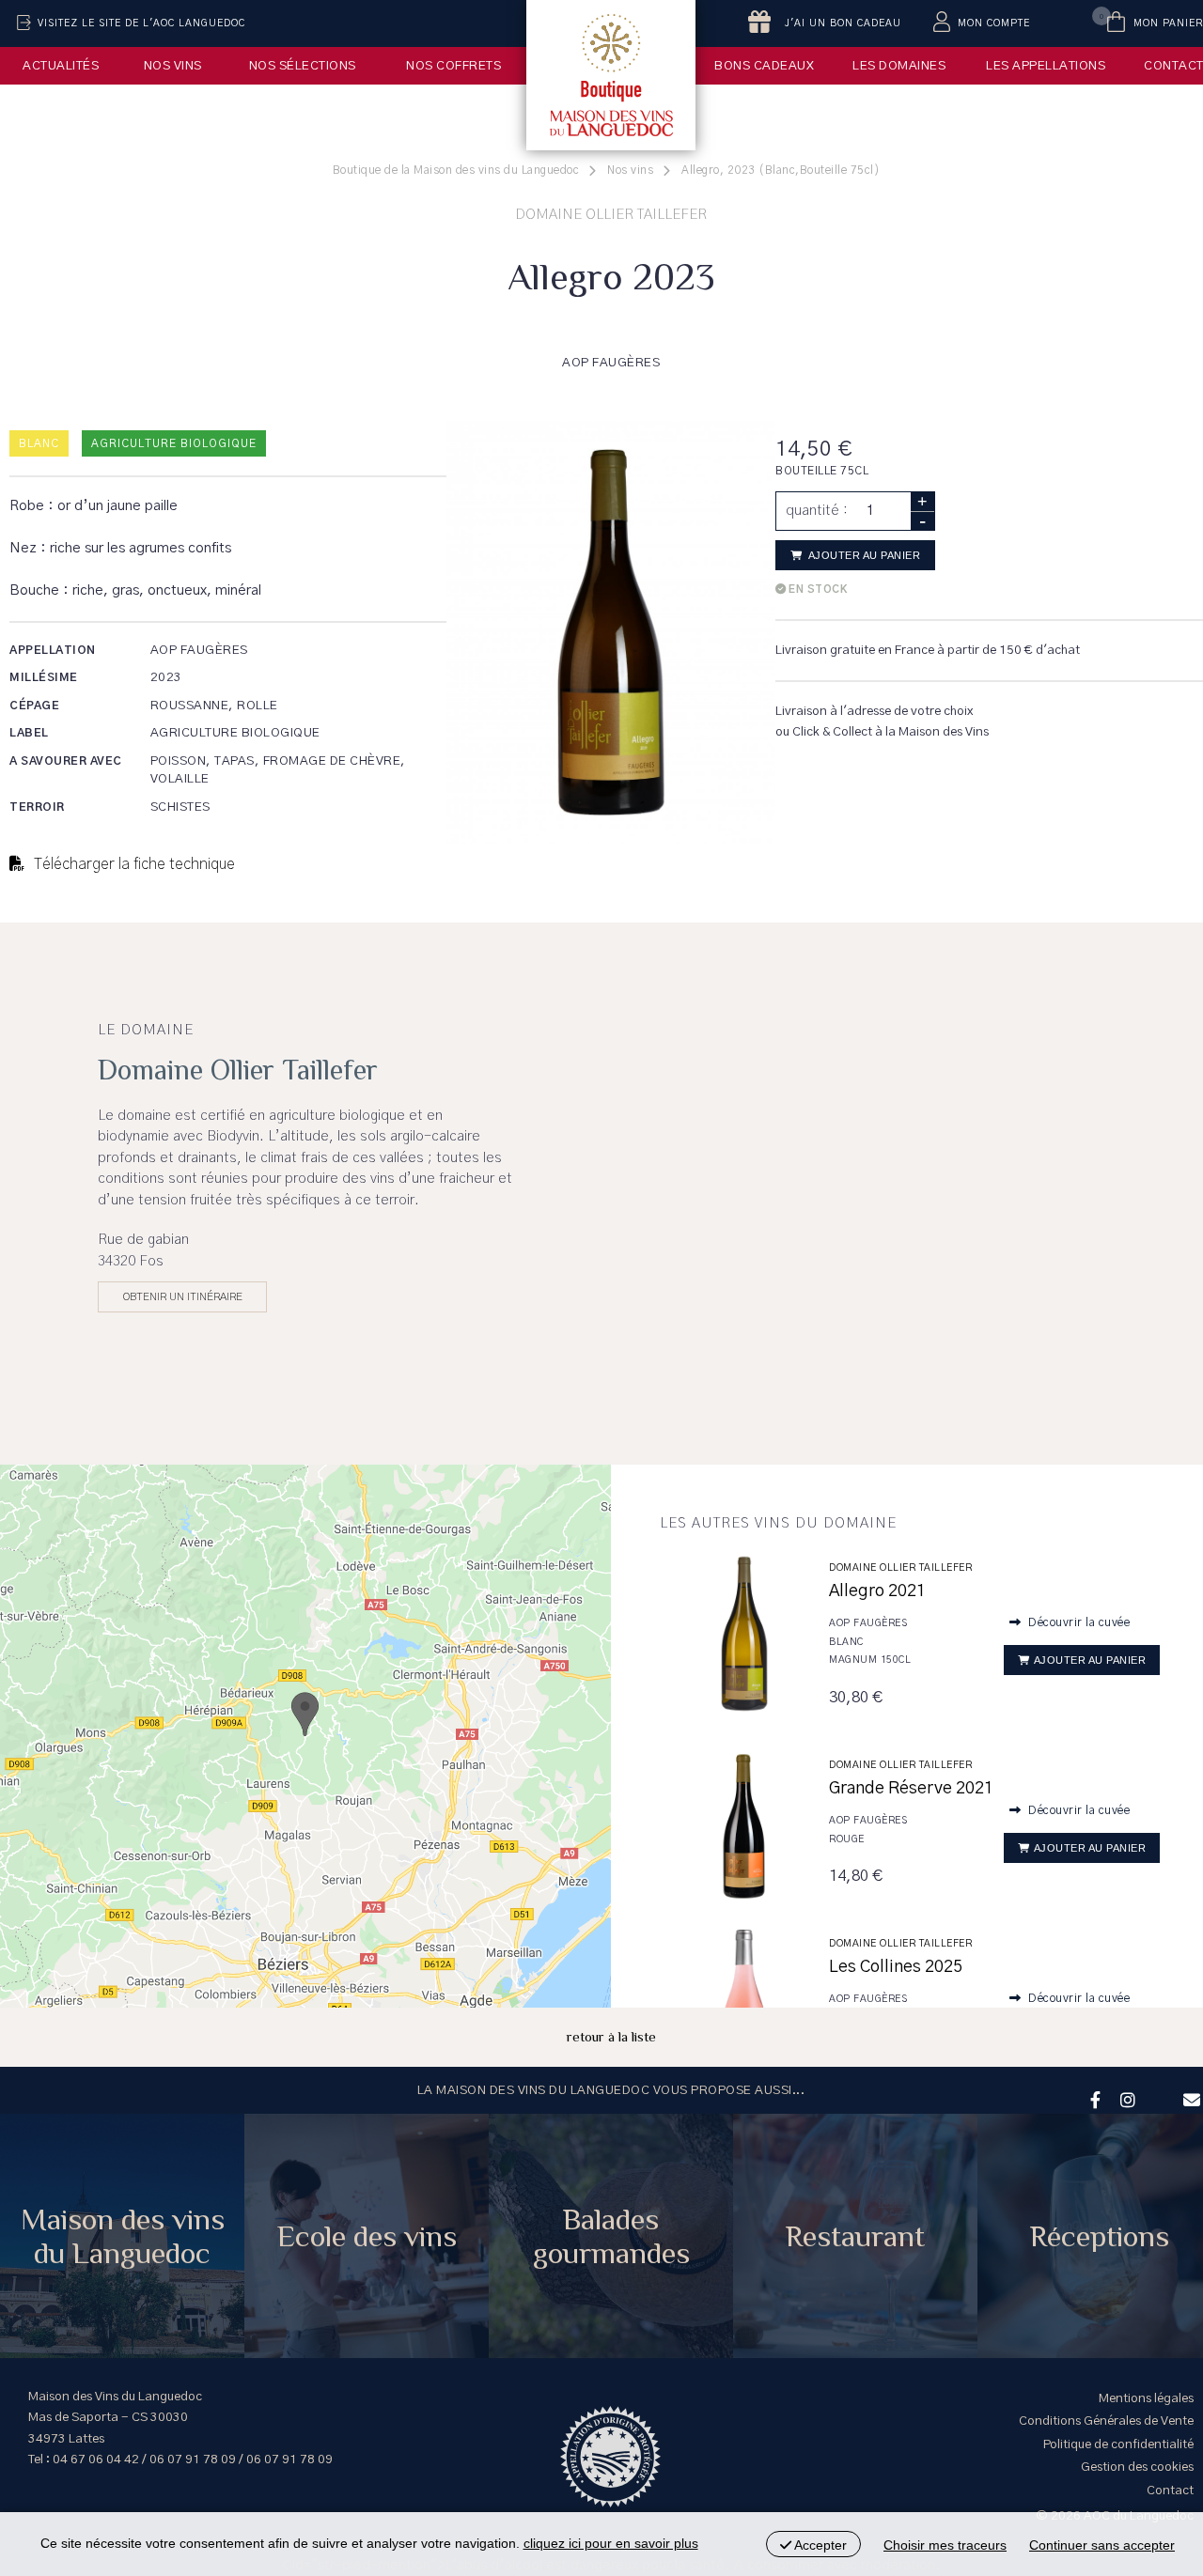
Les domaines (899, 66)
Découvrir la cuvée (1078, 1622)
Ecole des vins (367, 2236)
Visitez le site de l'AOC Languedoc (141, 23)
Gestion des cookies (1137, 2467)
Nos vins (173, 66)
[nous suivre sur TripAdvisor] (1157, 2087)
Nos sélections (303, 66)
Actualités (61, 66)
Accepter (819, 2545)
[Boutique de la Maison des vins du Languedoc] (611, 75)
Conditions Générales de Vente (1106, 2421)
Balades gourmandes (611, 2236)
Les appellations (1046, 66)
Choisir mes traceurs (945, 2545)
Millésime (44, 677)
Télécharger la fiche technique (133, 864)
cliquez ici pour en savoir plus (611, 2543)
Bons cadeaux (764, 66)
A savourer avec (66, 761)
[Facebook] (1093, 2098)
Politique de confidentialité (1118, 2444)
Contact (1170, 2491)
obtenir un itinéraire (183, 1296)
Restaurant (855, 2236)
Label (29, 733)
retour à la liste (611, 2036)
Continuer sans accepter (1102, 2545)
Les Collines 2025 (896, 1967)
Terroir (37, 807)
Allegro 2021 (877, 1591)
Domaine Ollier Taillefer (900, 1568)
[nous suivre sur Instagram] (1125, 2098)
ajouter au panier (863, 555)
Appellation (53, 650)
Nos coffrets (453, 66)
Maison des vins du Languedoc (123, 2236)
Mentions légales (1146, 2398)
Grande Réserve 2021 (911, 1789)
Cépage (34, 706)
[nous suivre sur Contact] (1189, 2098)
